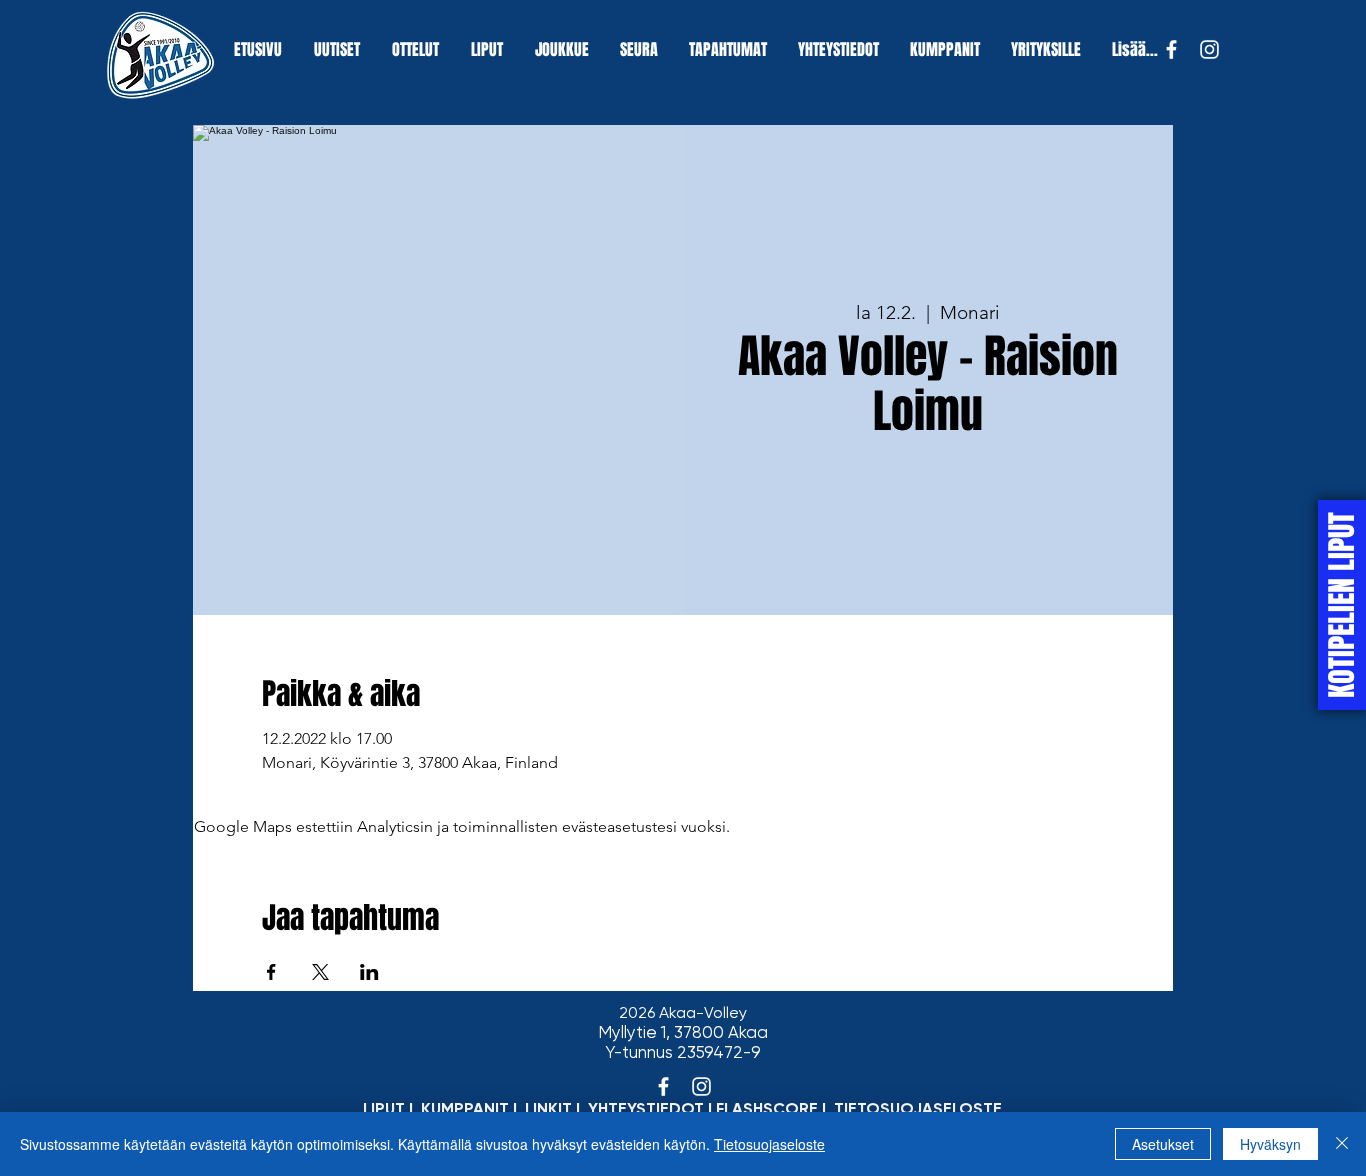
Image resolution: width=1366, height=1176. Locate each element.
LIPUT (384, 1108)
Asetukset (1163, 1144)
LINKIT (548, 1108)
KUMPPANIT (465, 1108)
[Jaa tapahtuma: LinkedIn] (369, 972)
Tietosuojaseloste (769, 1144)
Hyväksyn (1270, 1144)
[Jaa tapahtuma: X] (320, 972)
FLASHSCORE (767, 1108)
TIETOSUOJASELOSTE (918, 1108)
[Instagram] (1209, 49)
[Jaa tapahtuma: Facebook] (271, 972)
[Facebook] (1171, 49)
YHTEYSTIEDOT (646, 1108)
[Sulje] (1342, 1144)
